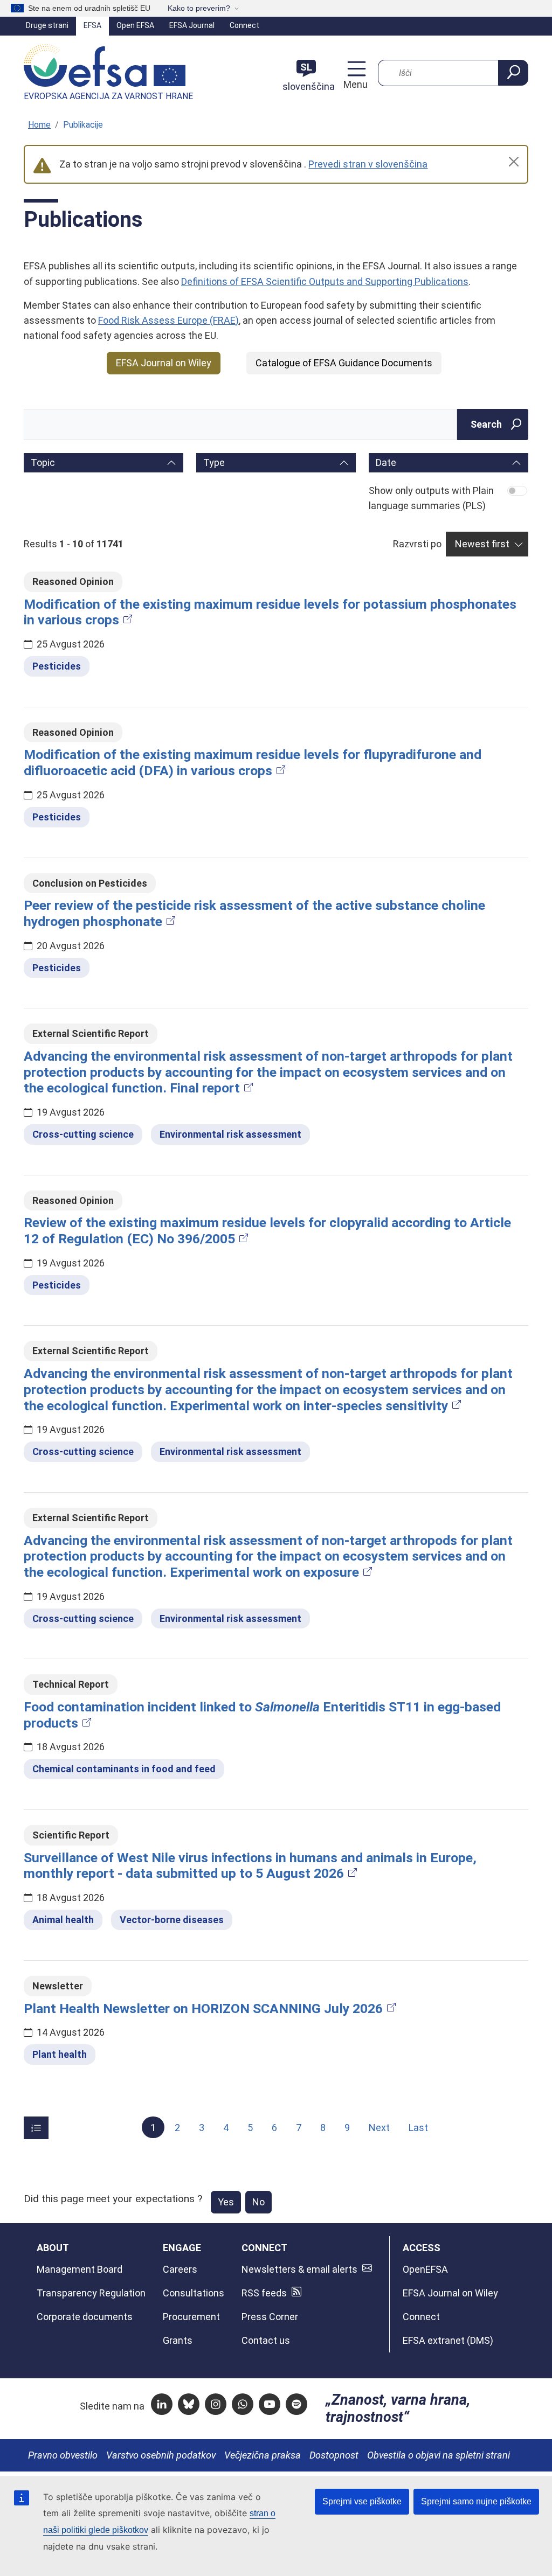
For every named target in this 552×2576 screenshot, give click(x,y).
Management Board (80, 2269)
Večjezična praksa (263, 2455)
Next (379, 2128)
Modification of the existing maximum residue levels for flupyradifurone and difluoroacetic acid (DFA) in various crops (253, 763)
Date (386, 462)
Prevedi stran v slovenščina (368, 164)
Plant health (60, 2054)
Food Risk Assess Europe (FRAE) (168, 320)
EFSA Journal (192, 25)
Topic (43, 462)
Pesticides (57, 666)
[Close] (514, 162)
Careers (180, 2269)
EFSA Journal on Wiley (164, 363)
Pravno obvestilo (63, 2455)
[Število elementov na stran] (36, 2128)
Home (39, 125)
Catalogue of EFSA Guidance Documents (344, 363)
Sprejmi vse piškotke (362, 2501)
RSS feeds (264, 2293)
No (258, 2202)
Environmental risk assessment (230, 1134)
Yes (226, 2202)
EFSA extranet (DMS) (448, 2340)
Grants (178, 2340)
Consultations (194, 2293)
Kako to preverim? (199, 8)
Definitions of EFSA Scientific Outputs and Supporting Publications (325, 281)
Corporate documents (85, 2317)
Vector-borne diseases (172, 1920)
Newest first (482, 544)
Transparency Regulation (91, 2293)
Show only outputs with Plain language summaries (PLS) (431, 498)
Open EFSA (135, 25)
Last (418, 2128)
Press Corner (270, 2317)
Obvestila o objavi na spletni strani (439, 2455)
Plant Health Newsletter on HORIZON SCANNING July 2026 (203, 2008)
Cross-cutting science (83, 1134)
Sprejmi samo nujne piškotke (476, 2501)
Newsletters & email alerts (299, 2269)
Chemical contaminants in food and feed (124, 1769)
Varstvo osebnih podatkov (161, 2455)
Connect (244, 25)
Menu (354, 84)
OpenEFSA (425, 2269)
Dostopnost (334, 2455)
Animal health (63, 1920)
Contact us (266, 2340)
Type (214, 462)
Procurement (191, 2317)
